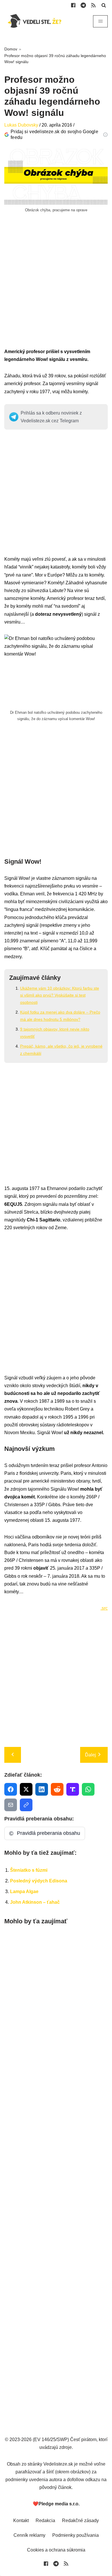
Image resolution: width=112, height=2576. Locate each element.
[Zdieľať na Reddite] (57, 1789)
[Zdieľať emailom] (11, 1805)
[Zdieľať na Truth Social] (73, 1789)
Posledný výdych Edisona (39, 1881)
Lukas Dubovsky (21, 125)
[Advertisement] (56, 291)
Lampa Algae (24, 1891)
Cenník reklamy (29, 2535)
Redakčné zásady (80, 2521)
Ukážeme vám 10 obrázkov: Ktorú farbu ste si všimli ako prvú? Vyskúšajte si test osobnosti (60, 995)
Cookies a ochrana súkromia (56, 2550)
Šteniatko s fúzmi (29, 1870)
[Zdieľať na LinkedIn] (42, 1789)
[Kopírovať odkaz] (26, 1805)
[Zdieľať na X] (26, 1789)
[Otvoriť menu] (100, 21)
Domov (11, 49)
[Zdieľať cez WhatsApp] (88, 1789)
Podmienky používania (76, 2535)
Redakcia (45, 2521)
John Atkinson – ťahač (35, 1902)
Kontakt (21, 2521)
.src (104, 1608)
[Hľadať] (104, 5)
